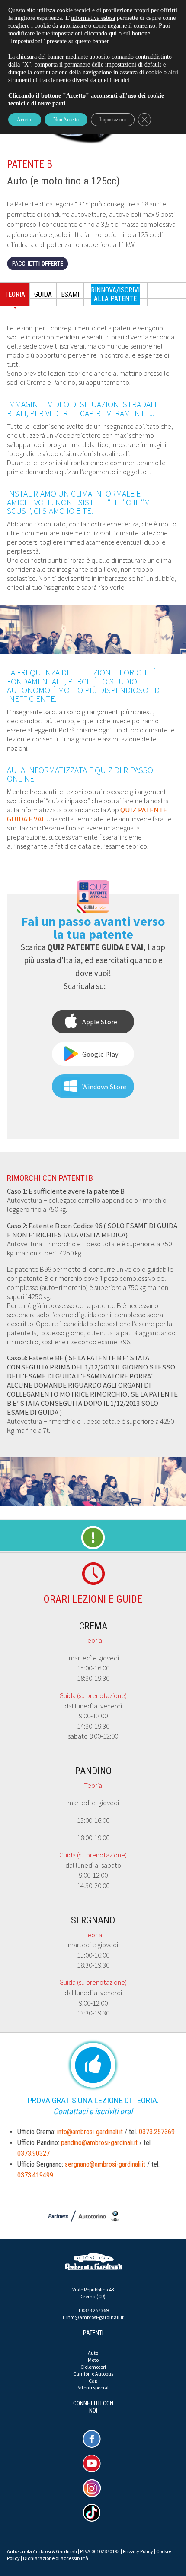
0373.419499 (35, 2175)
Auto (93, 2353)
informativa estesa (93, 18)
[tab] (15, 297)
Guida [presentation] (43, 294)
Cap (93, 2381)
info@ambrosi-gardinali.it (90, 2132)
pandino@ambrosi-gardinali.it (99, 2143)
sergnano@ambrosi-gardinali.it (105, 2164)
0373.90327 (34, 2153)
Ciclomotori (93, 2367)
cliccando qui (101, 33)
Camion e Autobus (93, 2374)
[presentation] (116, 295)
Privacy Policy (138, 2551)
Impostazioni (113, 120)
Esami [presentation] (70, 294)
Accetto (25, 120)
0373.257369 (157, 2132)
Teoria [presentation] (15, 294)
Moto (93, 2360)
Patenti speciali (93, 2387)
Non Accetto (66, 120)
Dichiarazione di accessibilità (56, 2558)
